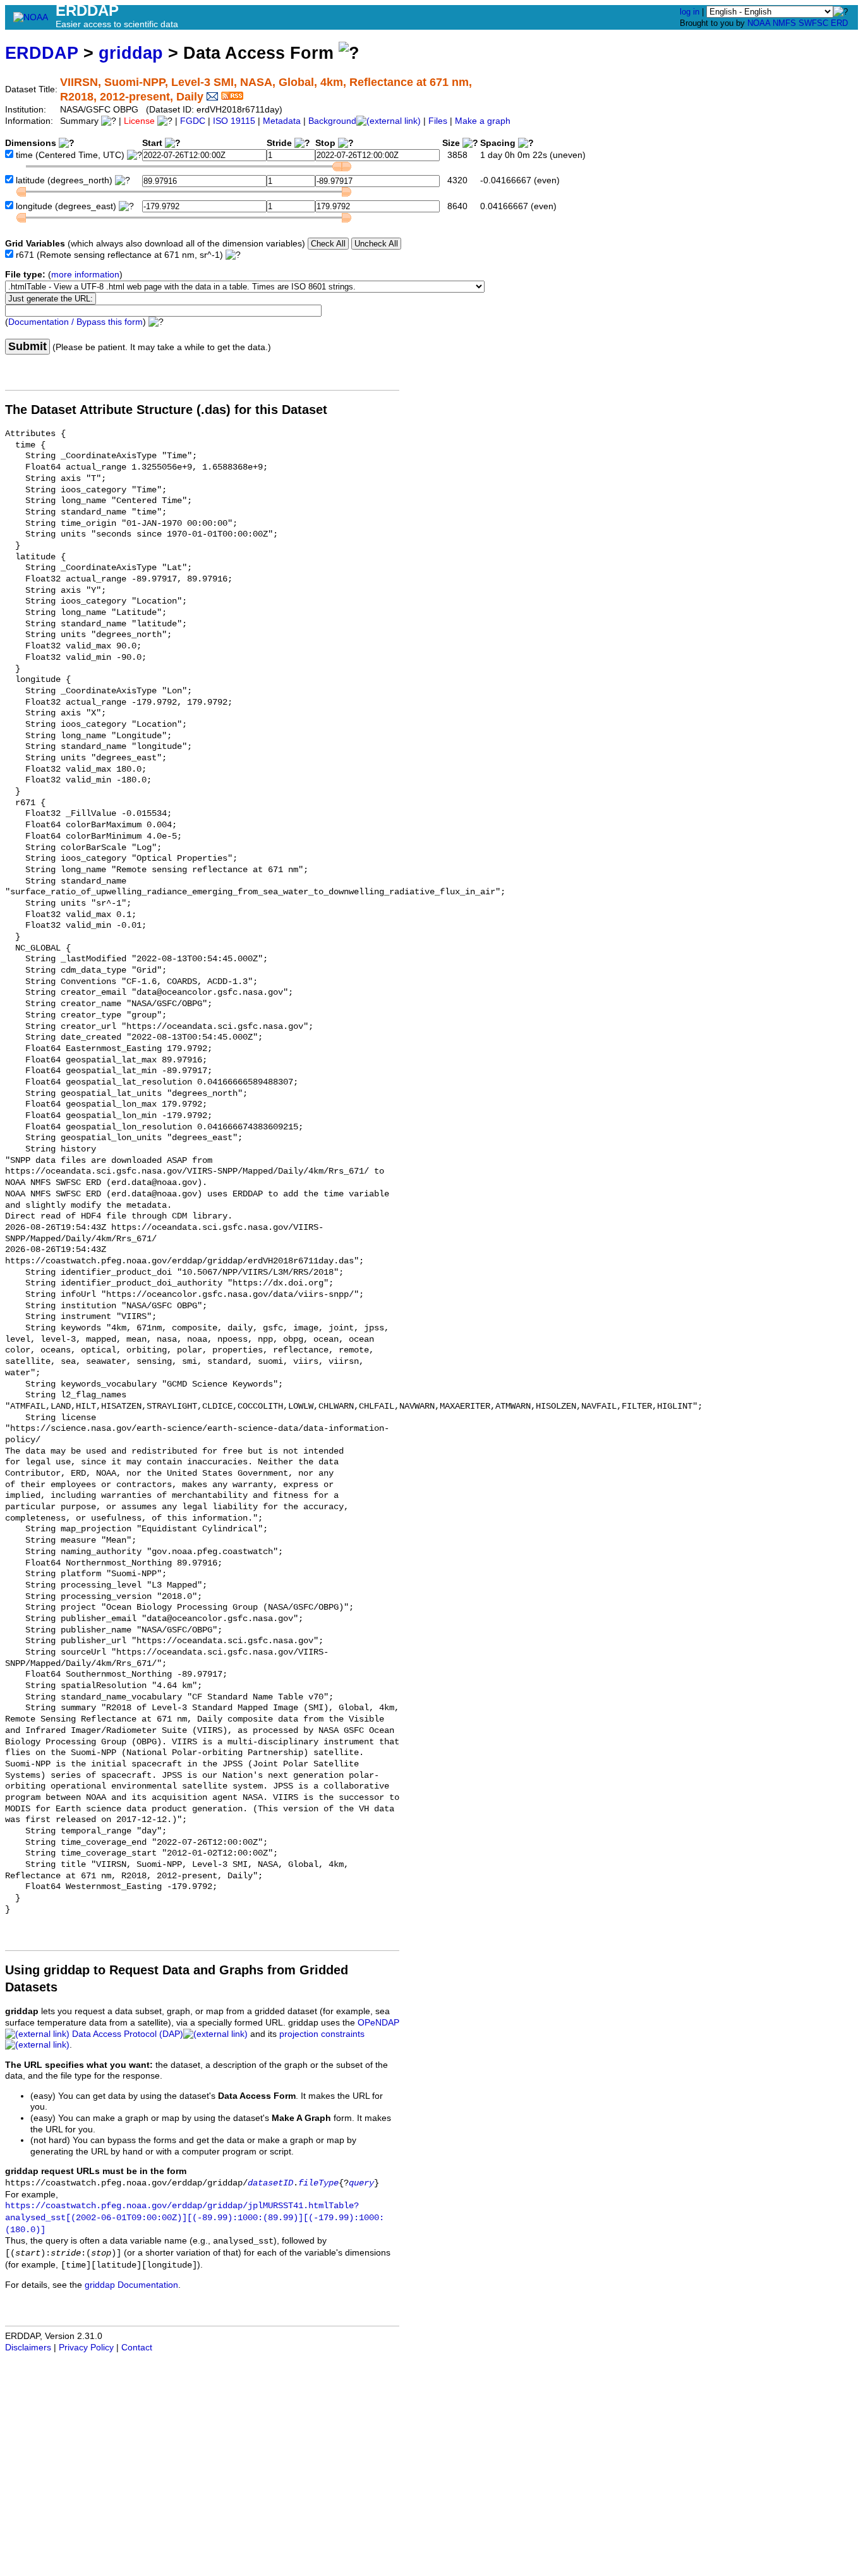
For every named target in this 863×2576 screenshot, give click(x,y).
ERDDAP (42, 53)
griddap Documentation (131, 2285)
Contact (137, 2348)
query (361, 2183)
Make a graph (483, 121)
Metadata (282, 121)
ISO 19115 (234, 121)
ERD (839, 23)
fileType (318, 2183)
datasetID (270, 2183)
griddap (131, 53)
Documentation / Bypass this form (75, 322)
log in (690, 12)
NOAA (759, 23)
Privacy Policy (86, 2348)
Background (332, 121)
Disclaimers (28, 2348)
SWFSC (813, 23)
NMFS (784, 23)
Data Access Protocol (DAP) (128, 2034)
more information (85, 275)
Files (438, 121)
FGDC (193, 121)
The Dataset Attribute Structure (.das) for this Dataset (166, 410)
